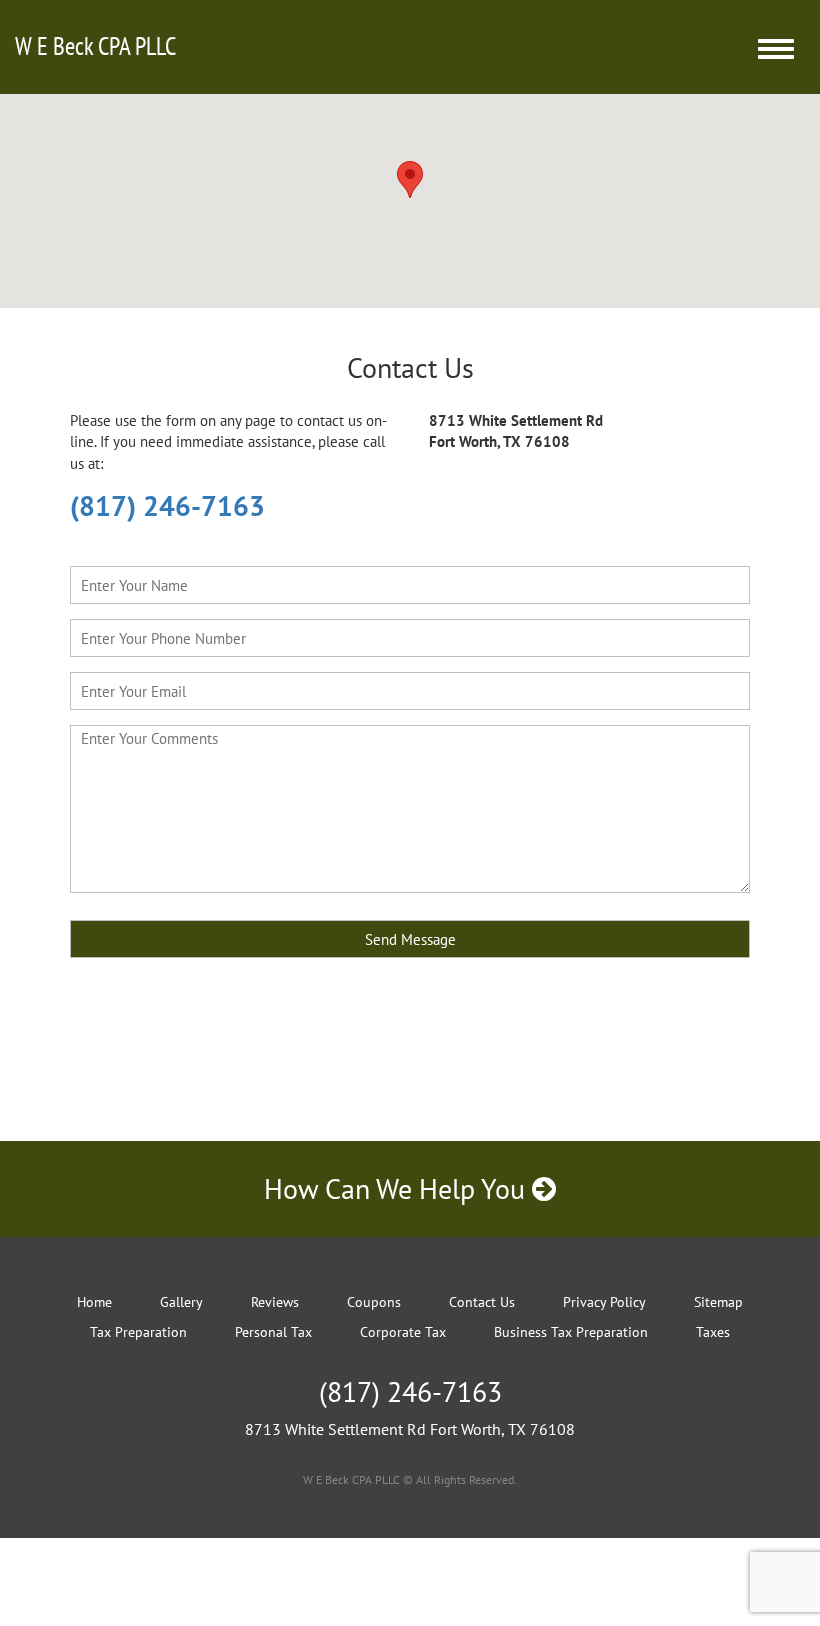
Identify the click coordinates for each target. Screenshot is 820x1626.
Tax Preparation (138, 1332)
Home (94, 1302)
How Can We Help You (398, 1188)
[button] (410, 179)
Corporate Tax (403, 1332)
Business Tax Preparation (571, 1332)
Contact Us (482, 1302)
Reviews (275, 1302)
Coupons (374, 1302)
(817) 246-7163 (167, 505)
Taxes (713, 1332)
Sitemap (718, 1302)
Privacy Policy (604, 1302)
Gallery (181, 1302)
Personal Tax (273, 1332)
